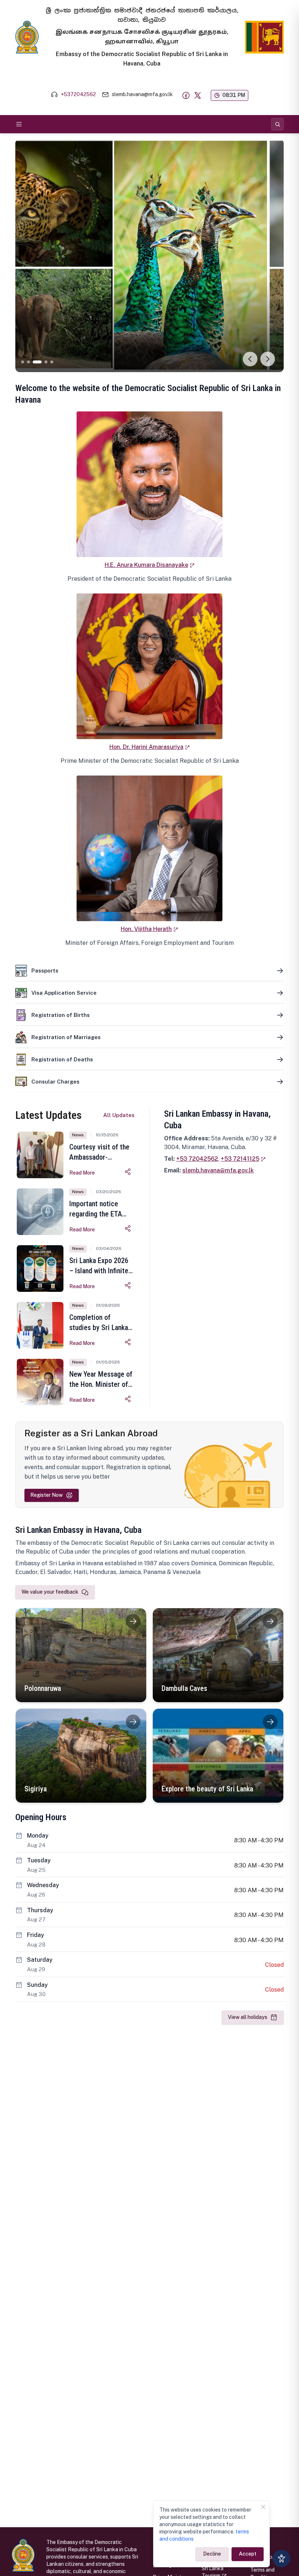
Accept (248, 2554)
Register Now (46, 1495)
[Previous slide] (250, 359)
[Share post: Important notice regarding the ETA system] (128, 1228)
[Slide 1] (23, 362)
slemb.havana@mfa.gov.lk (218, 1170)
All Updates (119, 1115)
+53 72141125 (240, 1159)
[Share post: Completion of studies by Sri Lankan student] (128, 1342)
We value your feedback (50, 1592)
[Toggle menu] (19, 124)
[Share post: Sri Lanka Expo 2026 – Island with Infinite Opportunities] (128, 1285)
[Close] (263, 2507)
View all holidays (248, 2017)
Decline (212, 2554)
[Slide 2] (28, 362)
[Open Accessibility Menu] (281, 2559)
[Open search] (277, 124)
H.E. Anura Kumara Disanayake (146, 565)
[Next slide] (268, 359)
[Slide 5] (52, 362)
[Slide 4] (43, 362)
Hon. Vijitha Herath (146, 929)
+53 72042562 (197, 1159)
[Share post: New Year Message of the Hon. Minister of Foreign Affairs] (128, 1399)
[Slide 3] (34, 362)
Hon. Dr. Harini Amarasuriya (146, 747)
